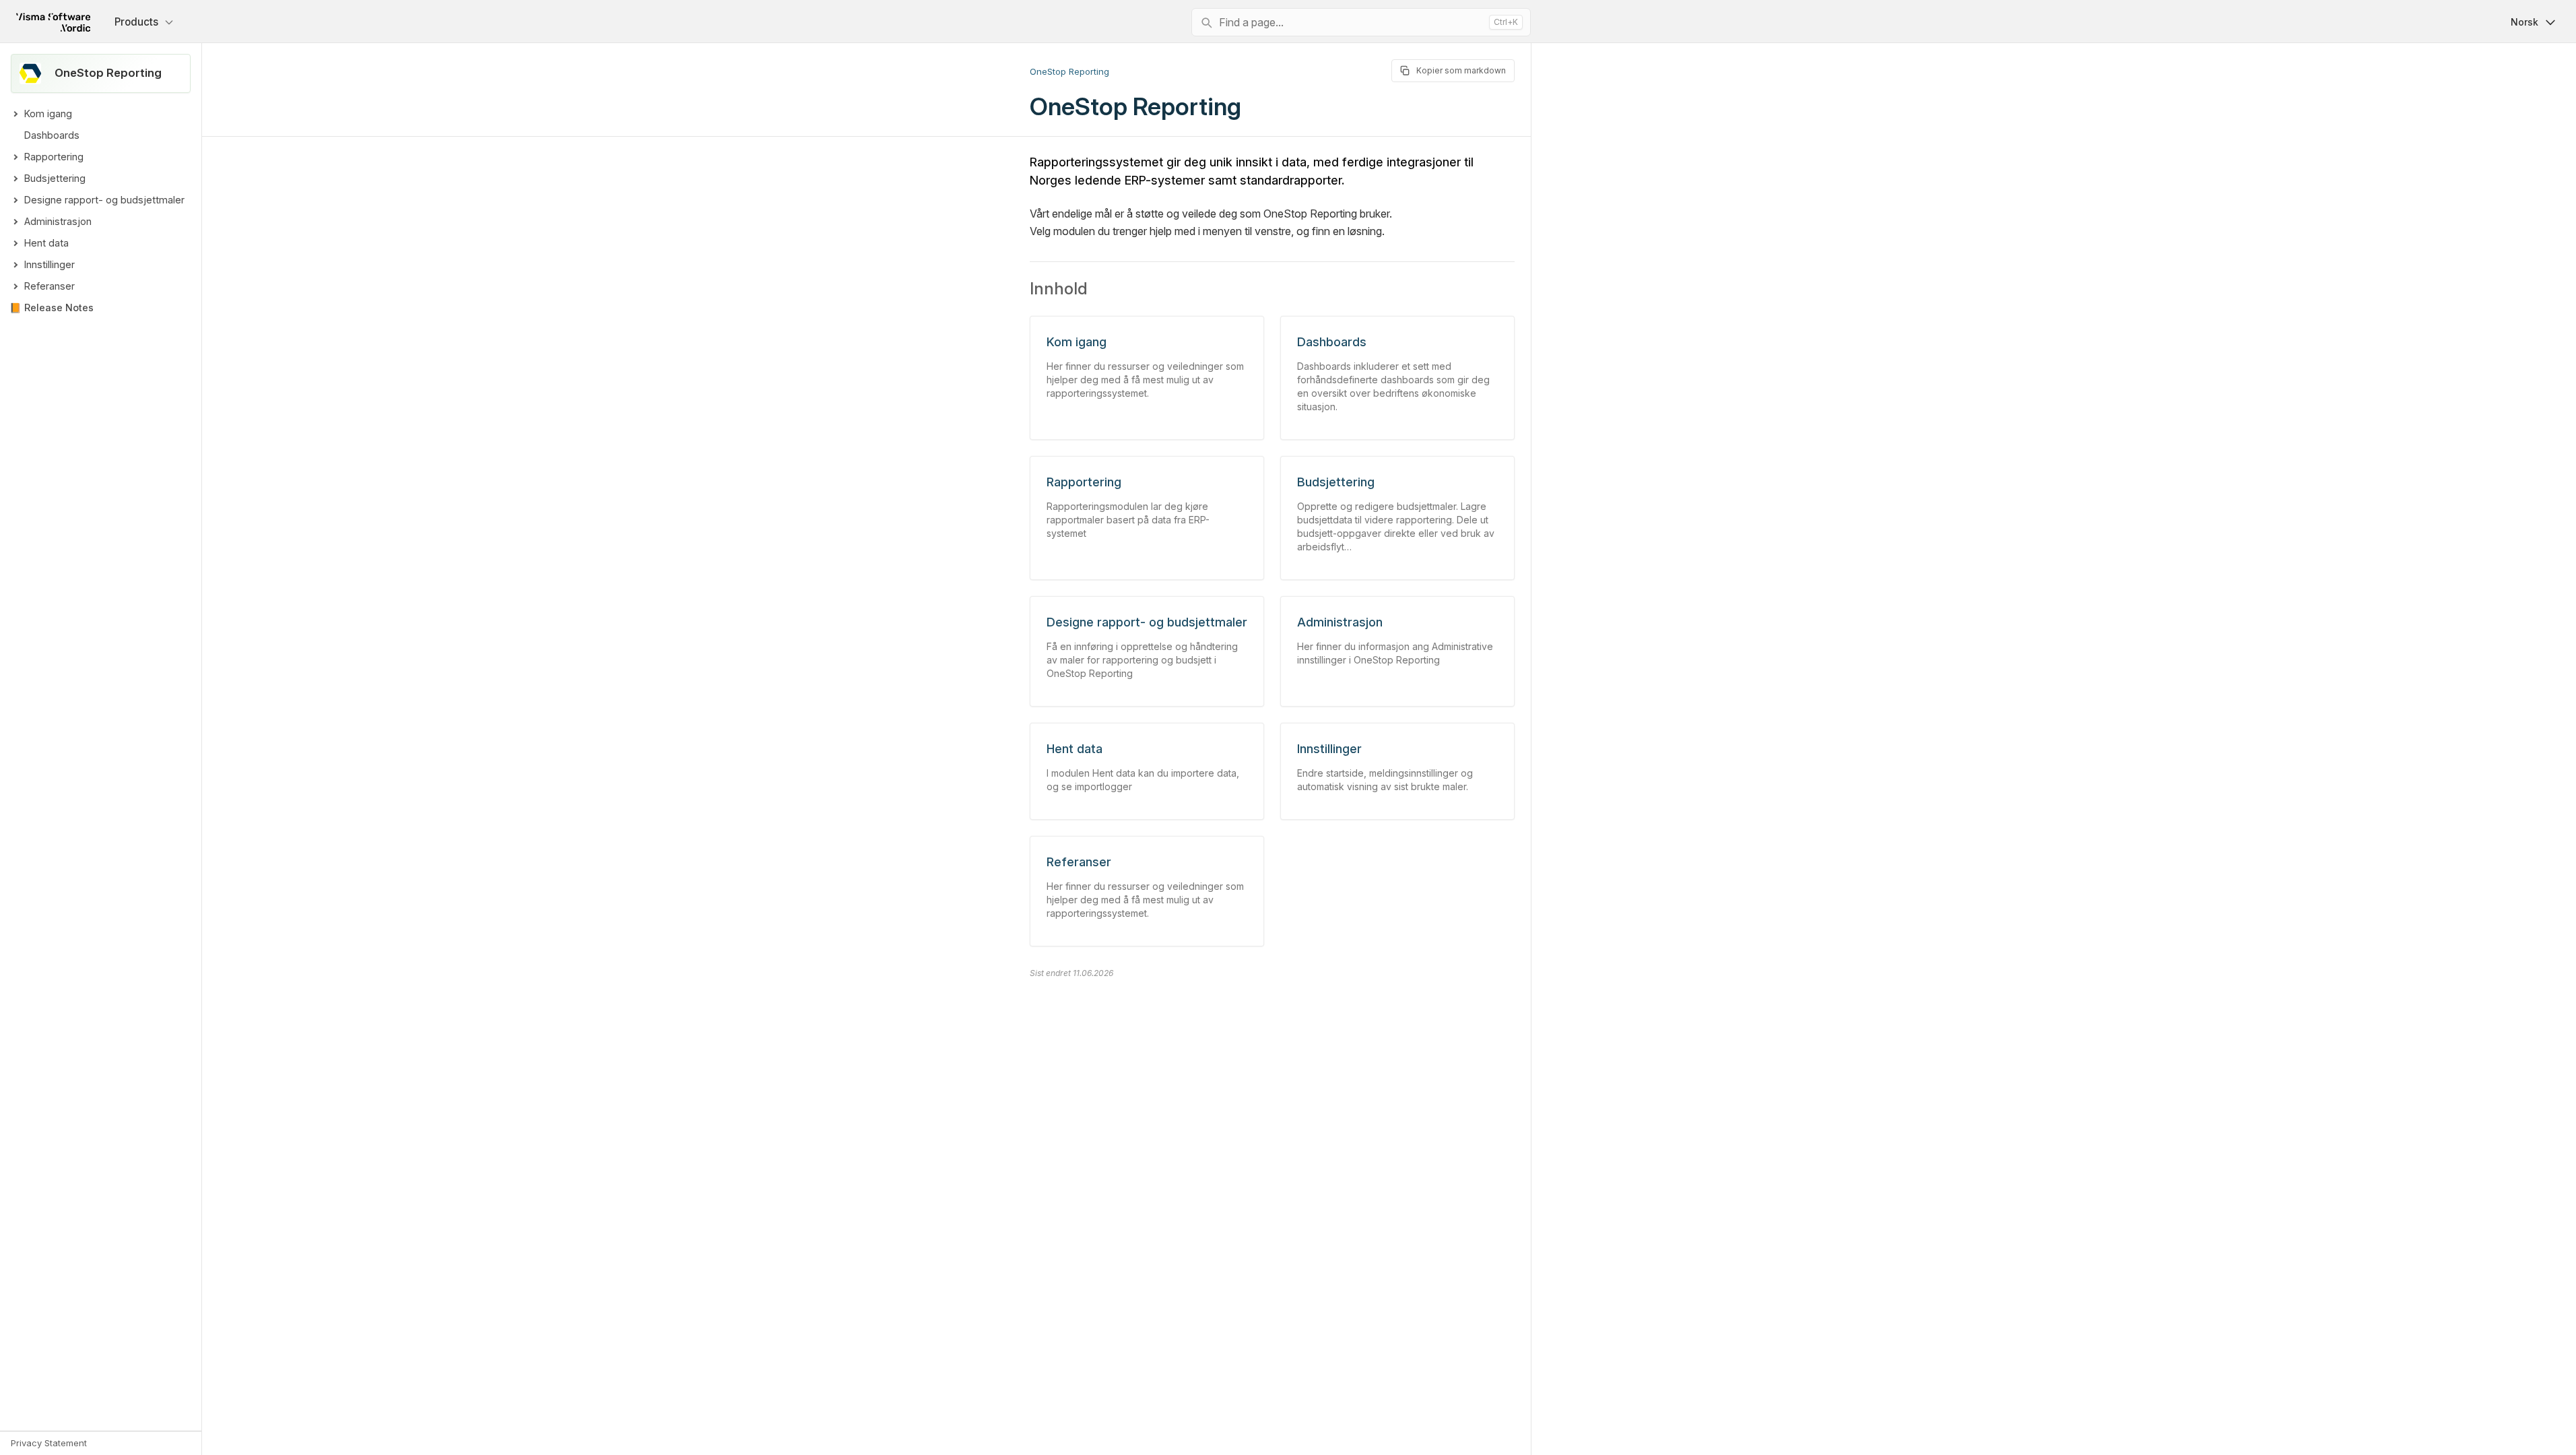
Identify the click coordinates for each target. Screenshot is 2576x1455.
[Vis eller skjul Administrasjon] (15, 222)
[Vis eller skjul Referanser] (15, 286)
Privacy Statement (49, 1443)
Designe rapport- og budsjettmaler (104, 200)
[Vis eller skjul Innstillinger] (15, 265)
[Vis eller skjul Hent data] (15, 243)
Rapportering (54, 157)
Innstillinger (49, 264)
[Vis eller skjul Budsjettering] (15, 179)
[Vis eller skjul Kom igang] (15, 114)
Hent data (46, 243)
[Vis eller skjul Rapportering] (15, 157)
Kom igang (48, 114)
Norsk (2524, 22)
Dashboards (52, 135)
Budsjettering (55, 178)
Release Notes (59, 308)
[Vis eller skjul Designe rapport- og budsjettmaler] (15, 200)
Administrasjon (58, 221)
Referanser (49, 286)
